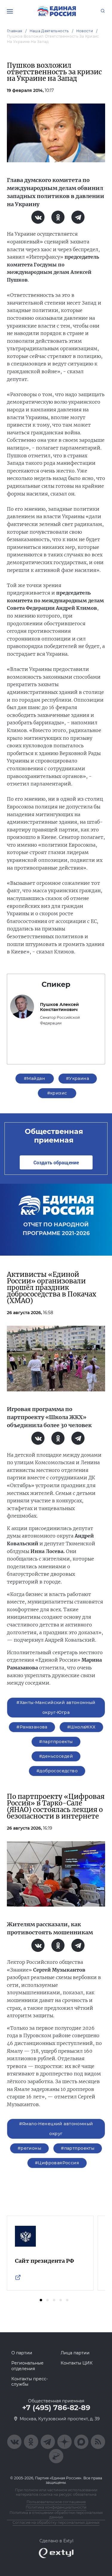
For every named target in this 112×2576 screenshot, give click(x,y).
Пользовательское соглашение (56, 2502)
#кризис (57, 1093)
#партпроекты (56, 1742)
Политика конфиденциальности (56, 2507)
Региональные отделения (27, 2366)
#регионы (29, 2148)
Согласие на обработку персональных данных (56, 2522)
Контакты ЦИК (77, 2363)
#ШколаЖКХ (81, 1727)
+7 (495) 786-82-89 (56, 2408)
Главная (15, 31)
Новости (85, 31)
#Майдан (34, 1078)
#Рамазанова (32, 1727)
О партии (22, 2353)
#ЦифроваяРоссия (57, 2163)
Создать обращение (56, 1162)
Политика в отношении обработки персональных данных (56, 2515)
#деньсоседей (56, 1756)
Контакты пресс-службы (30, 2381)
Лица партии (75, 2353)
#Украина (78, 1078)
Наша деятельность (49, 31)
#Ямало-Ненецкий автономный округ (56, 2129)
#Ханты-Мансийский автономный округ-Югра (56, 1707)
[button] (41, 2300)
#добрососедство (57, 1771)
